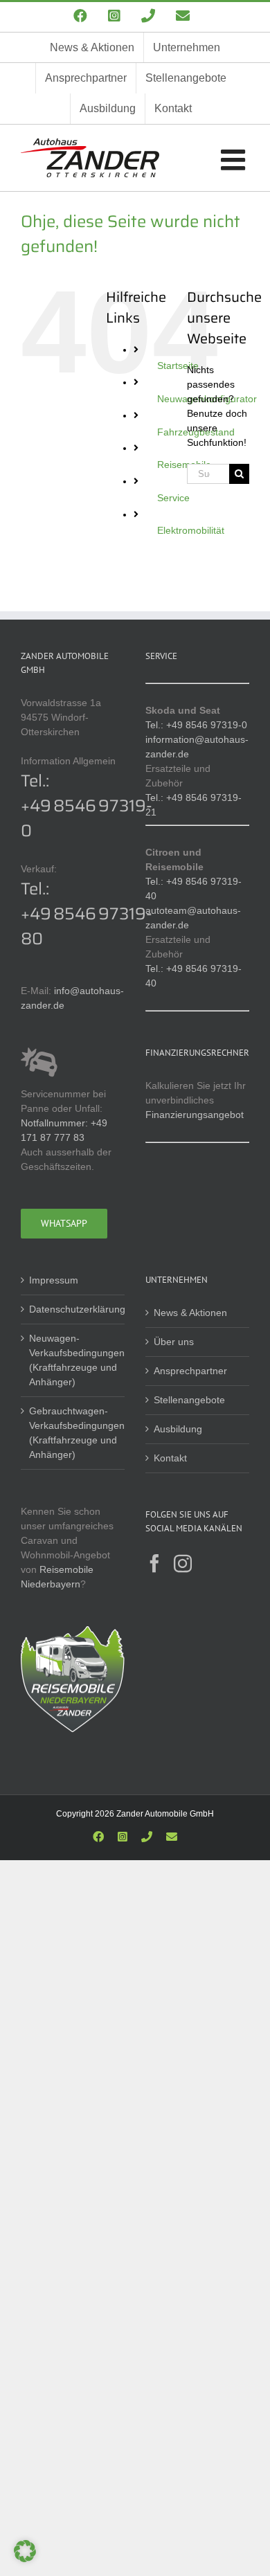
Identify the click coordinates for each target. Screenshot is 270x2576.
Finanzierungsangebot (195, 1115)
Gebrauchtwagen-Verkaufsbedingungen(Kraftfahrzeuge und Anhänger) (73, 1433)
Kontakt (170, 1458)
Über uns (174, 1342)
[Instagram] (183, 1563)
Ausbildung (178, 1429)
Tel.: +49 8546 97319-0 (87, 806)
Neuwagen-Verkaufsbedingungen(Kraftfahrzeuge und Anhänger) (73, 1360)
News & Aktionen (190, 1313)
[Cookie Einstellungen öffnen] (25, 2559)
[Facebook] (154, 1563)
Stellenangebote (189, 1400)
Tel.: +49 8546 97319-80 (87, 914)
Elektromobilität (191, 530)
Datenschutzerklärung (73, 1309)
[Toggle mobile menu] (235, 160)
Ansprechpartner (190, 1371)
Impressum (54, 1280)
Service (173, 498)
